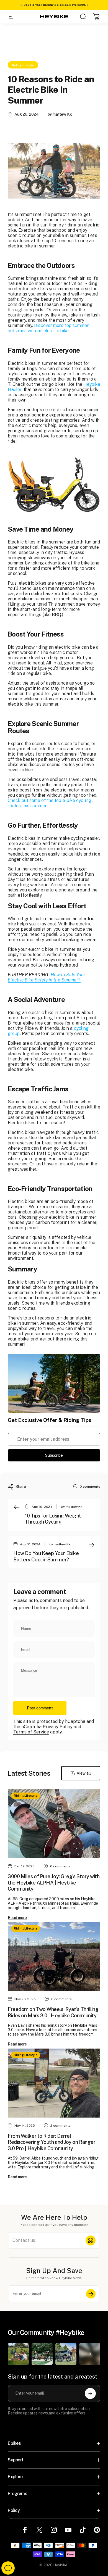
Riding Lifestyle (23, 65)
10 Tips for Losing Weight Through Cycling (53, 1519)
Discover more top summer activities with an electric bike (48, 328)
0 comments (90, 1487)
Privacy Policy (58, 1727)
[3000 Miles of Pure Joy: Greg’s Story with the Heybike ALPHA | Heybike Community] (54, 1824)
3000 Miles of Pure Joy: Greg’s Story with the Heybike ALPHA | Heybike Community (54, 1883)
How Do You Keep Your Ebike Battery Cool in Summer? (46, 1556)
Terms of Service (31, 1732)
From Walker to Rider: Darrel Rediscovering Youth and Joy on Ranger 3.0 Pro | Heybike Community (52, 2142)
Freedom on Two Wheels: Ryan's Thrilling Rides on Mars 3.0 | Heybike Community (53, 2012)
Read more (17, 1918)
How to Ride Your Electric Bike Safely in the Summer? (47, 977)
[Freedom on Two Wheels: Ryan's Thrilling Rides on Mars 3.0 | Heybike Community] (54, 1957)
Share (21, 1487)
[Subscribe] (91, 2294)
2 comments (61, 2126)
